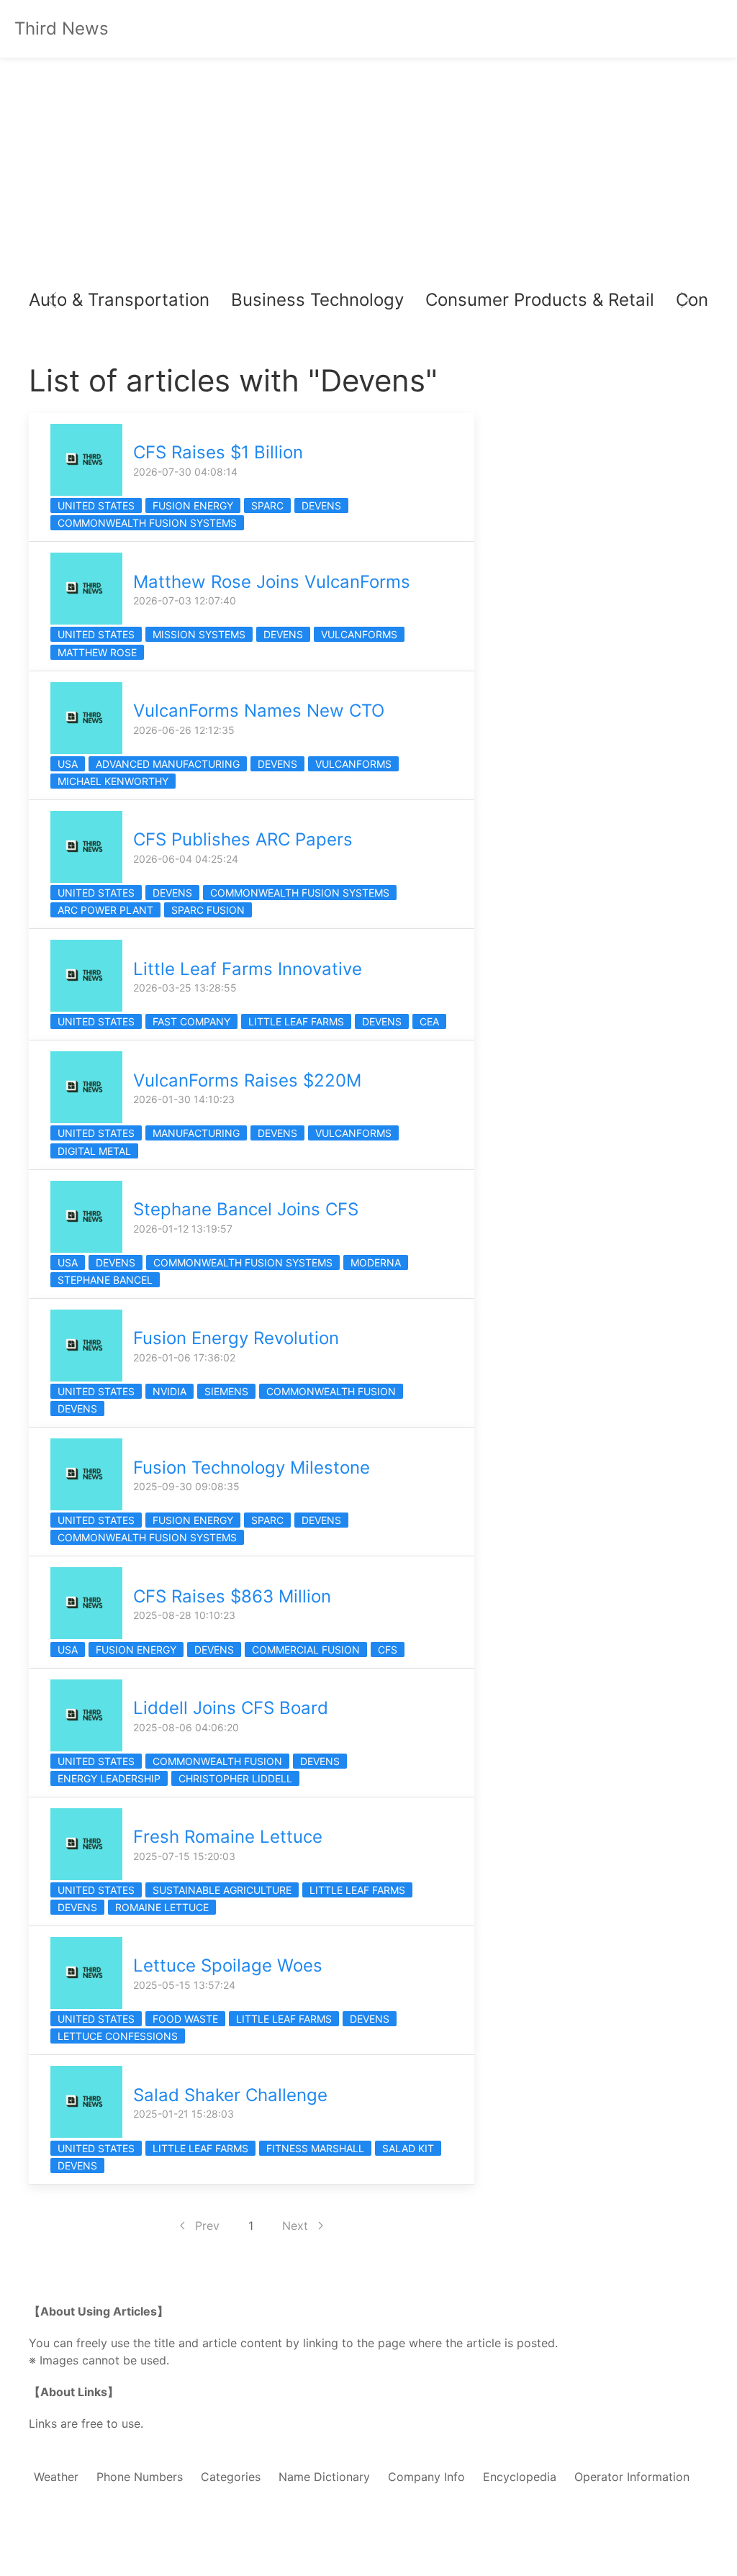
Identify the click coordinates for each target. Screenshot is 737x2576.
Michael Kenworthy (113, 781)
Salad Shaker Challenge (230, 2095)
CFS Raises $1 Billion (218, 452)
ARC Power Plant (105, 910)
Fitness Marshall (315, 2148)
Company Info (426, 2477)
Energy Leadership (109, 1778)
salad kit (408, 2148)
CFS (388, 1650)
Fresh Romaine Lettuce (228, 1837)
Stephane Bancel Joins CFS (246, 1209)
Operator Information (632, 2477)
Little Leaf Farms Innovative (248, 969)
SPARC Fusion (208, 910)
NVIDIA (169, 1391)
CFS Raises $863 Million (232, 1596)
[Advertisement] (368, 173)
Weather (56, 2477)
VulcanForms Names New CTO (259, 711)
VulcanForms (359, 634)
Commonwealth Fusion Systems (147, 523)
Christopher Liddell (235, 1778)
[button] (52, 300)
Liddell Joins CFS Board (231, 1708)
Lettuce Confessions (118, 2036)
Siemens (226, 1391)
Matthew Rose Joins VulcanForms (272, 582)
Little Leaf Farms (296, 1021)
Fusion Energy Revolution (236, 1338)
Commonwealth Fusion (331, 1391)
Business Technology (317, 300)
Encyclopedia (520, 2477)
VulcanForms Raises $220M (247, 1080)
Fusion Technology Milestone (252, 1468)
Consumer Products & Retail (540, 300)
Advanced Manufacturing (168, 764)
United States (96, 505)
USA (68, 764)
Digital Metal (94, 1151)
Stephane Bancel (105, 1280)
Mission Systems (199, 634)
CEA (429, 1021)
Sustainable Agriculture (222, 1890)
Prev (207, 2226)
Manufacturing (196, 1133)
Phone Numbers (140, 2477)
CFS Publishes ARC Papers (243, 839)
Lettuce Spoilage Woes (228, 1965)
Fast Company (191, 1021)
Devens (321, 505)
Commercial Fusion (306, 1650)
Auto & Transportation (119, 300)
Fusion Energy (193, 505)
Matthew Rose (97, 652)
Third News (62, 28)
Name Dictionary (324, 2477)
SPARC (267, 505)
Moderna (376, 1262)
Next (295, 2226)
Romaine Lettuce (162, 1907)
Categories (231, 2477)
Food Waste (185, 2019)
